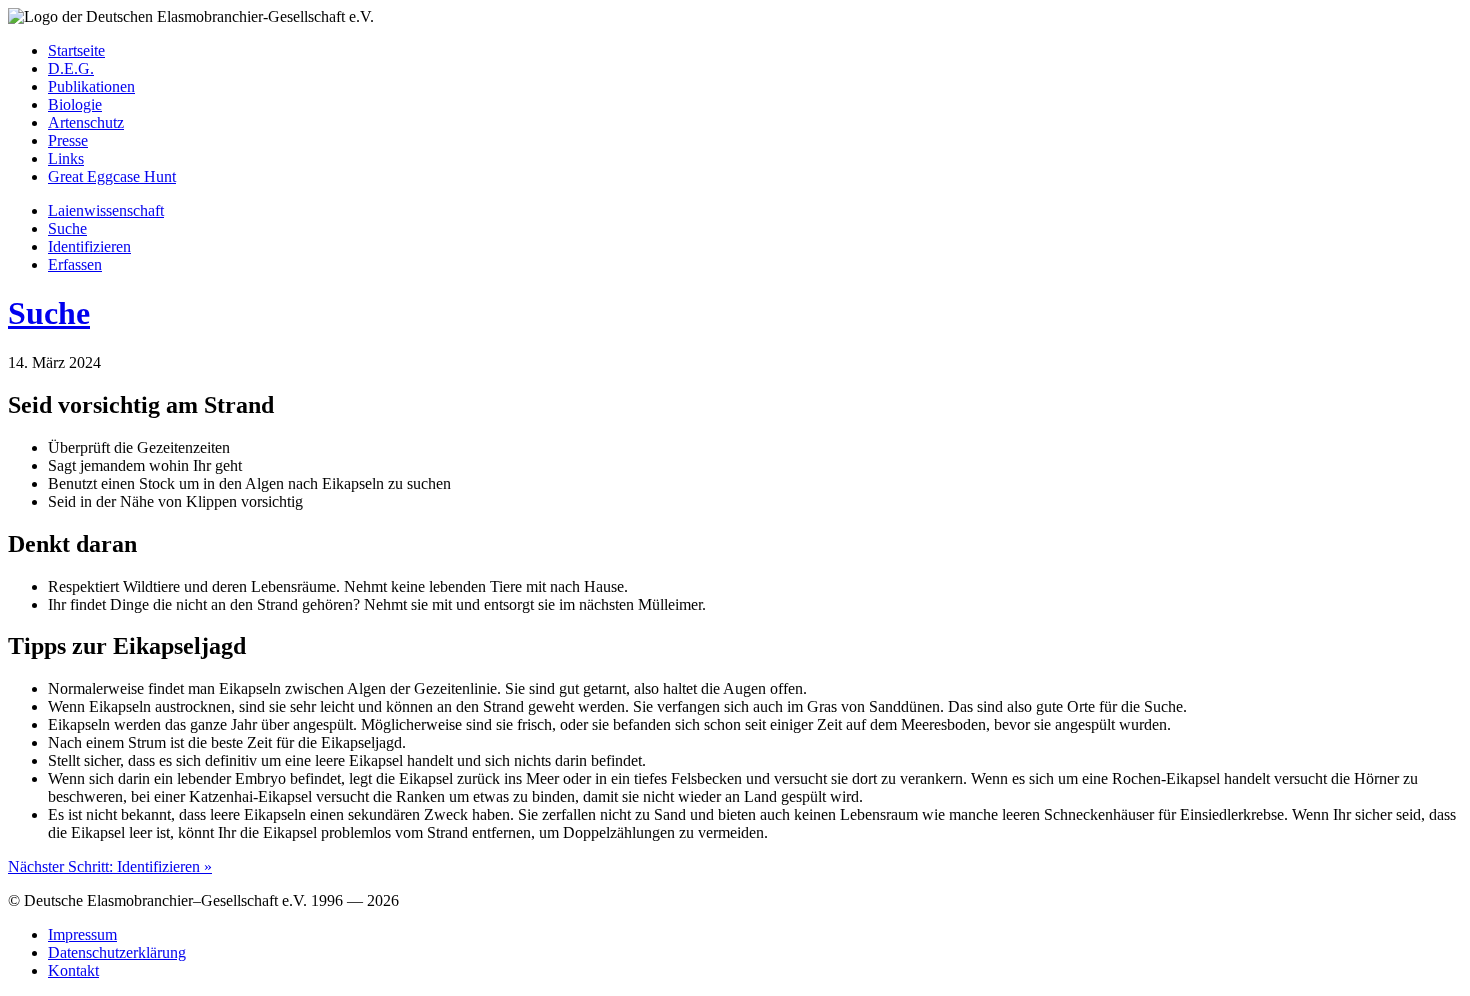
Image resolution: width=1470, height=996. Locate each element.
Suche (49, 313)
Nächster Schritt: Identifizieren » (110, 866)
